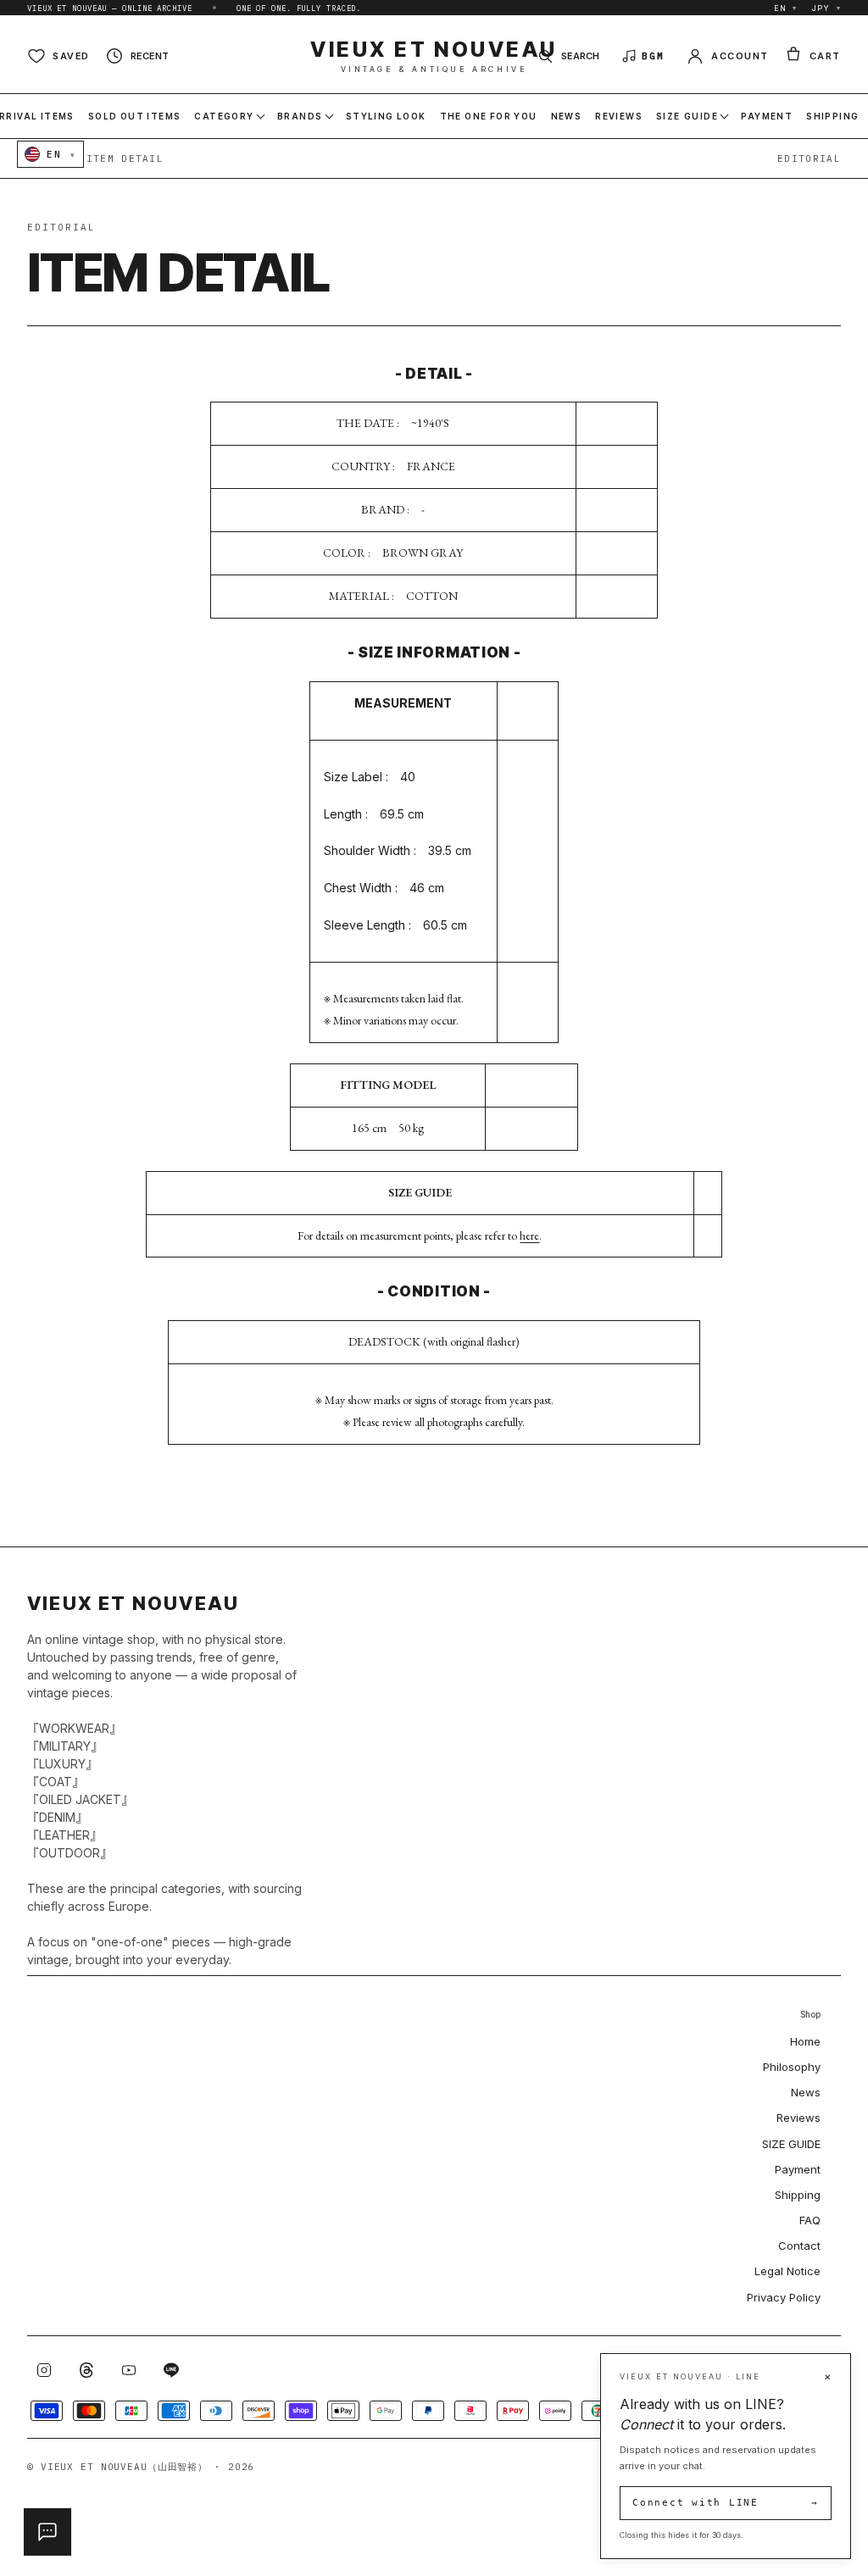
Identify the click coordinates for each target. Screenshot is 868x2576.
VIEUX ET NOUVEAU (434, 56)
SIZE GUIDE (791, 2144)
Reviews (798, 2118)
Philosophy (792, 2067)
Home (805, 2041)
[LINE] (171, 2370)
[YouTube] (129, 2370)
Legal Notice (787, 2271)
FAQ (810, 2220)
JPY (826, 8)
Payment (798, 2169)
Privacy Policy (784, 2297)
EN (786, 8)
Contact (799, 2246)
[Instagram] (44, 2370)
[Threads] (86, 2370)
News (806, 2092)
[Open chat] (47, 2532)
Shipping (798, 2195)
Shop (810, 2015)
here (529, 1235)
